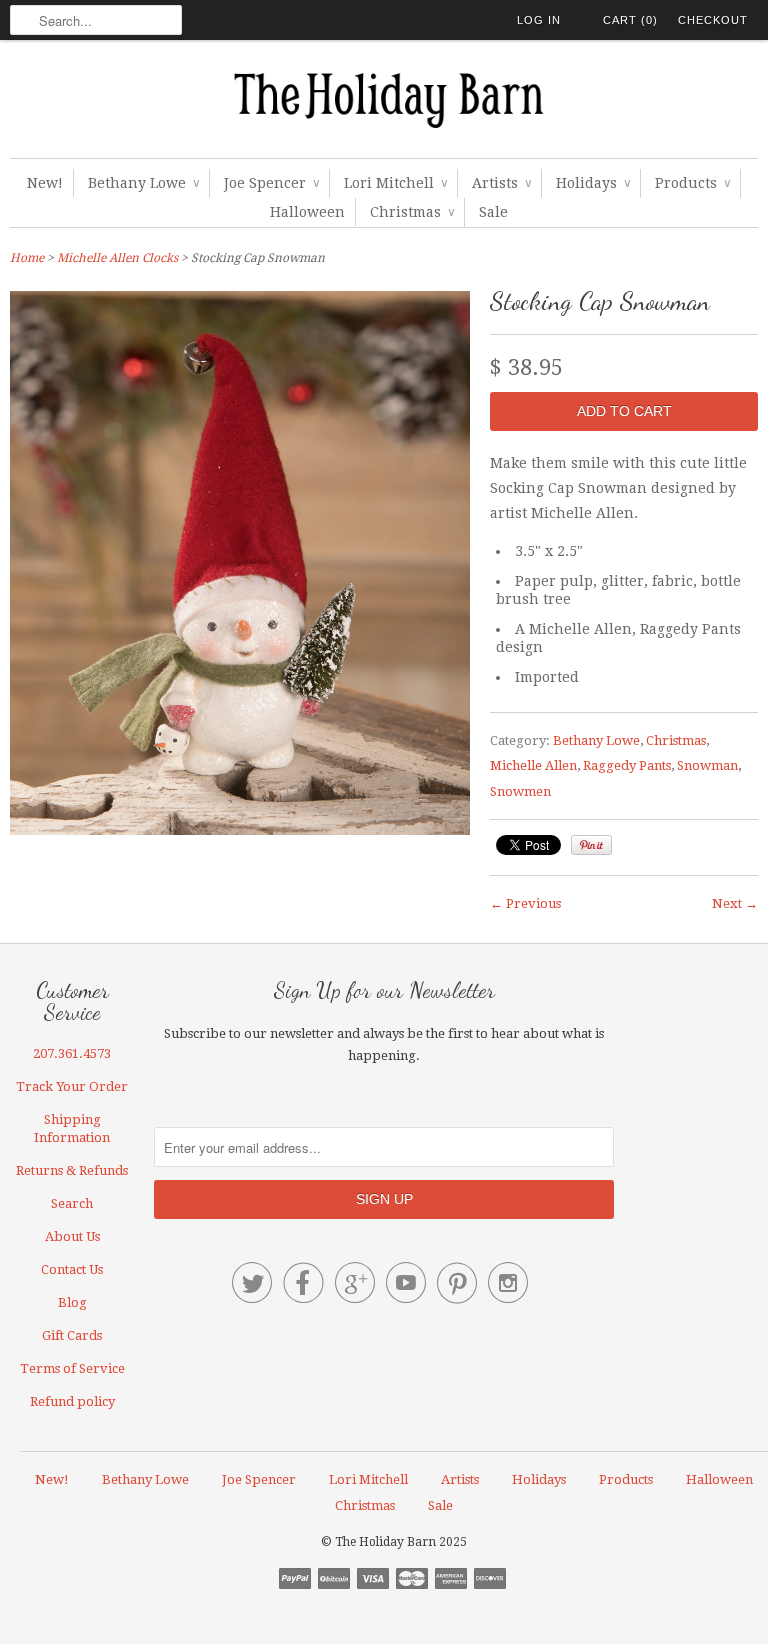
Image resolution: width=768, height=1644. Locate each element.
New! (45, 183)
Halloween (307, 212)
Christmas (412, 212)
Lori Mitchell (395, 183)
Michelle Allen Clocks (117, 258)
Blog (72, 1302)
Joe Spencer (271, 183)
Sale (493, 212)
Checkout (713, 20)
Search (72, 1203)
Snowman (707, 765)
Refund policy (72, 1401)
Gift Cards (72, 1335)
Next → (735, 903)
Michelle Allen (533, 765)
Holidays (593, 183)
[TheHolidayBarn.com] (384, 104)
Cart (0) (630, 20)
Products (692, 183)
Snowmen (520, 791)
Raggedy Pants (627, 765)
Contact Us (72, 1269)
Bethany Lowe (143, 183)
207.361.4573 (72, 1053)
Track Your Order (72, 1086)
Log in (539, 20)
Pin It (591, 845)
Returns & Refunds (72, 1170)
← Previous (525, 903)
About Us (72, 1236)
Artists (501, 183)
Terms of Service (72, 1368)
